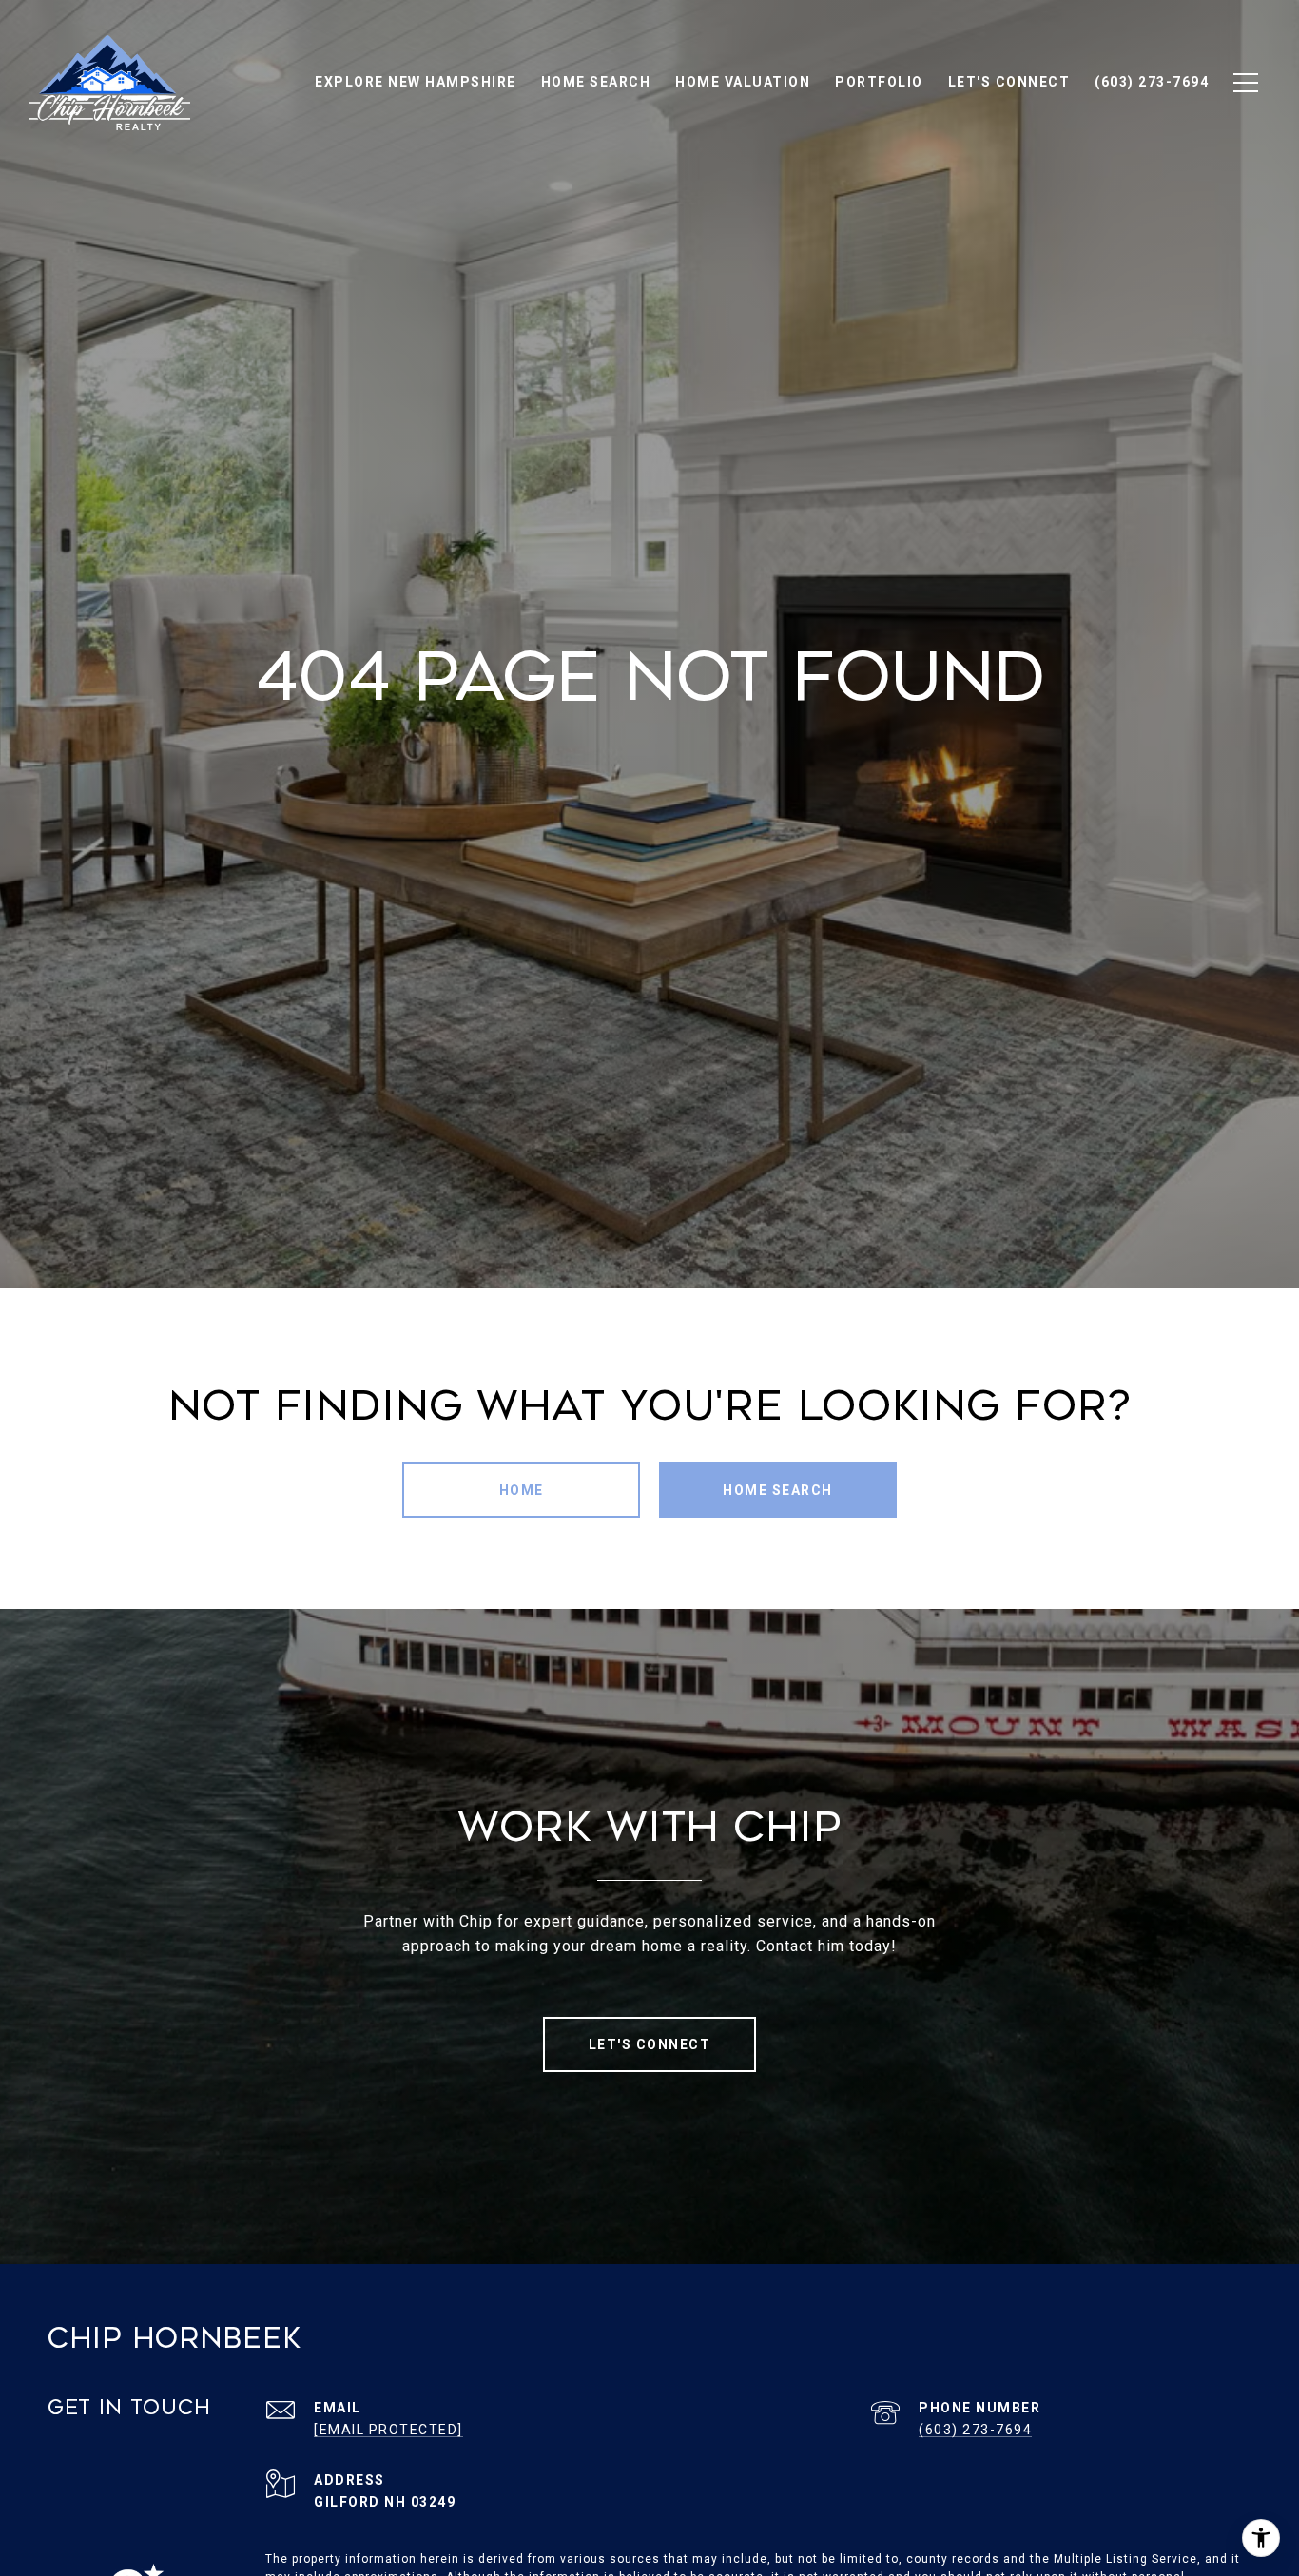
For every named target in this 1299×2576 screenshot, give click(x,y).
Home (522, 1490)
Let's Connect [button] (650, 2044)
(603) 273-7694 (975, 2430)
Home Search (778, 1490)
